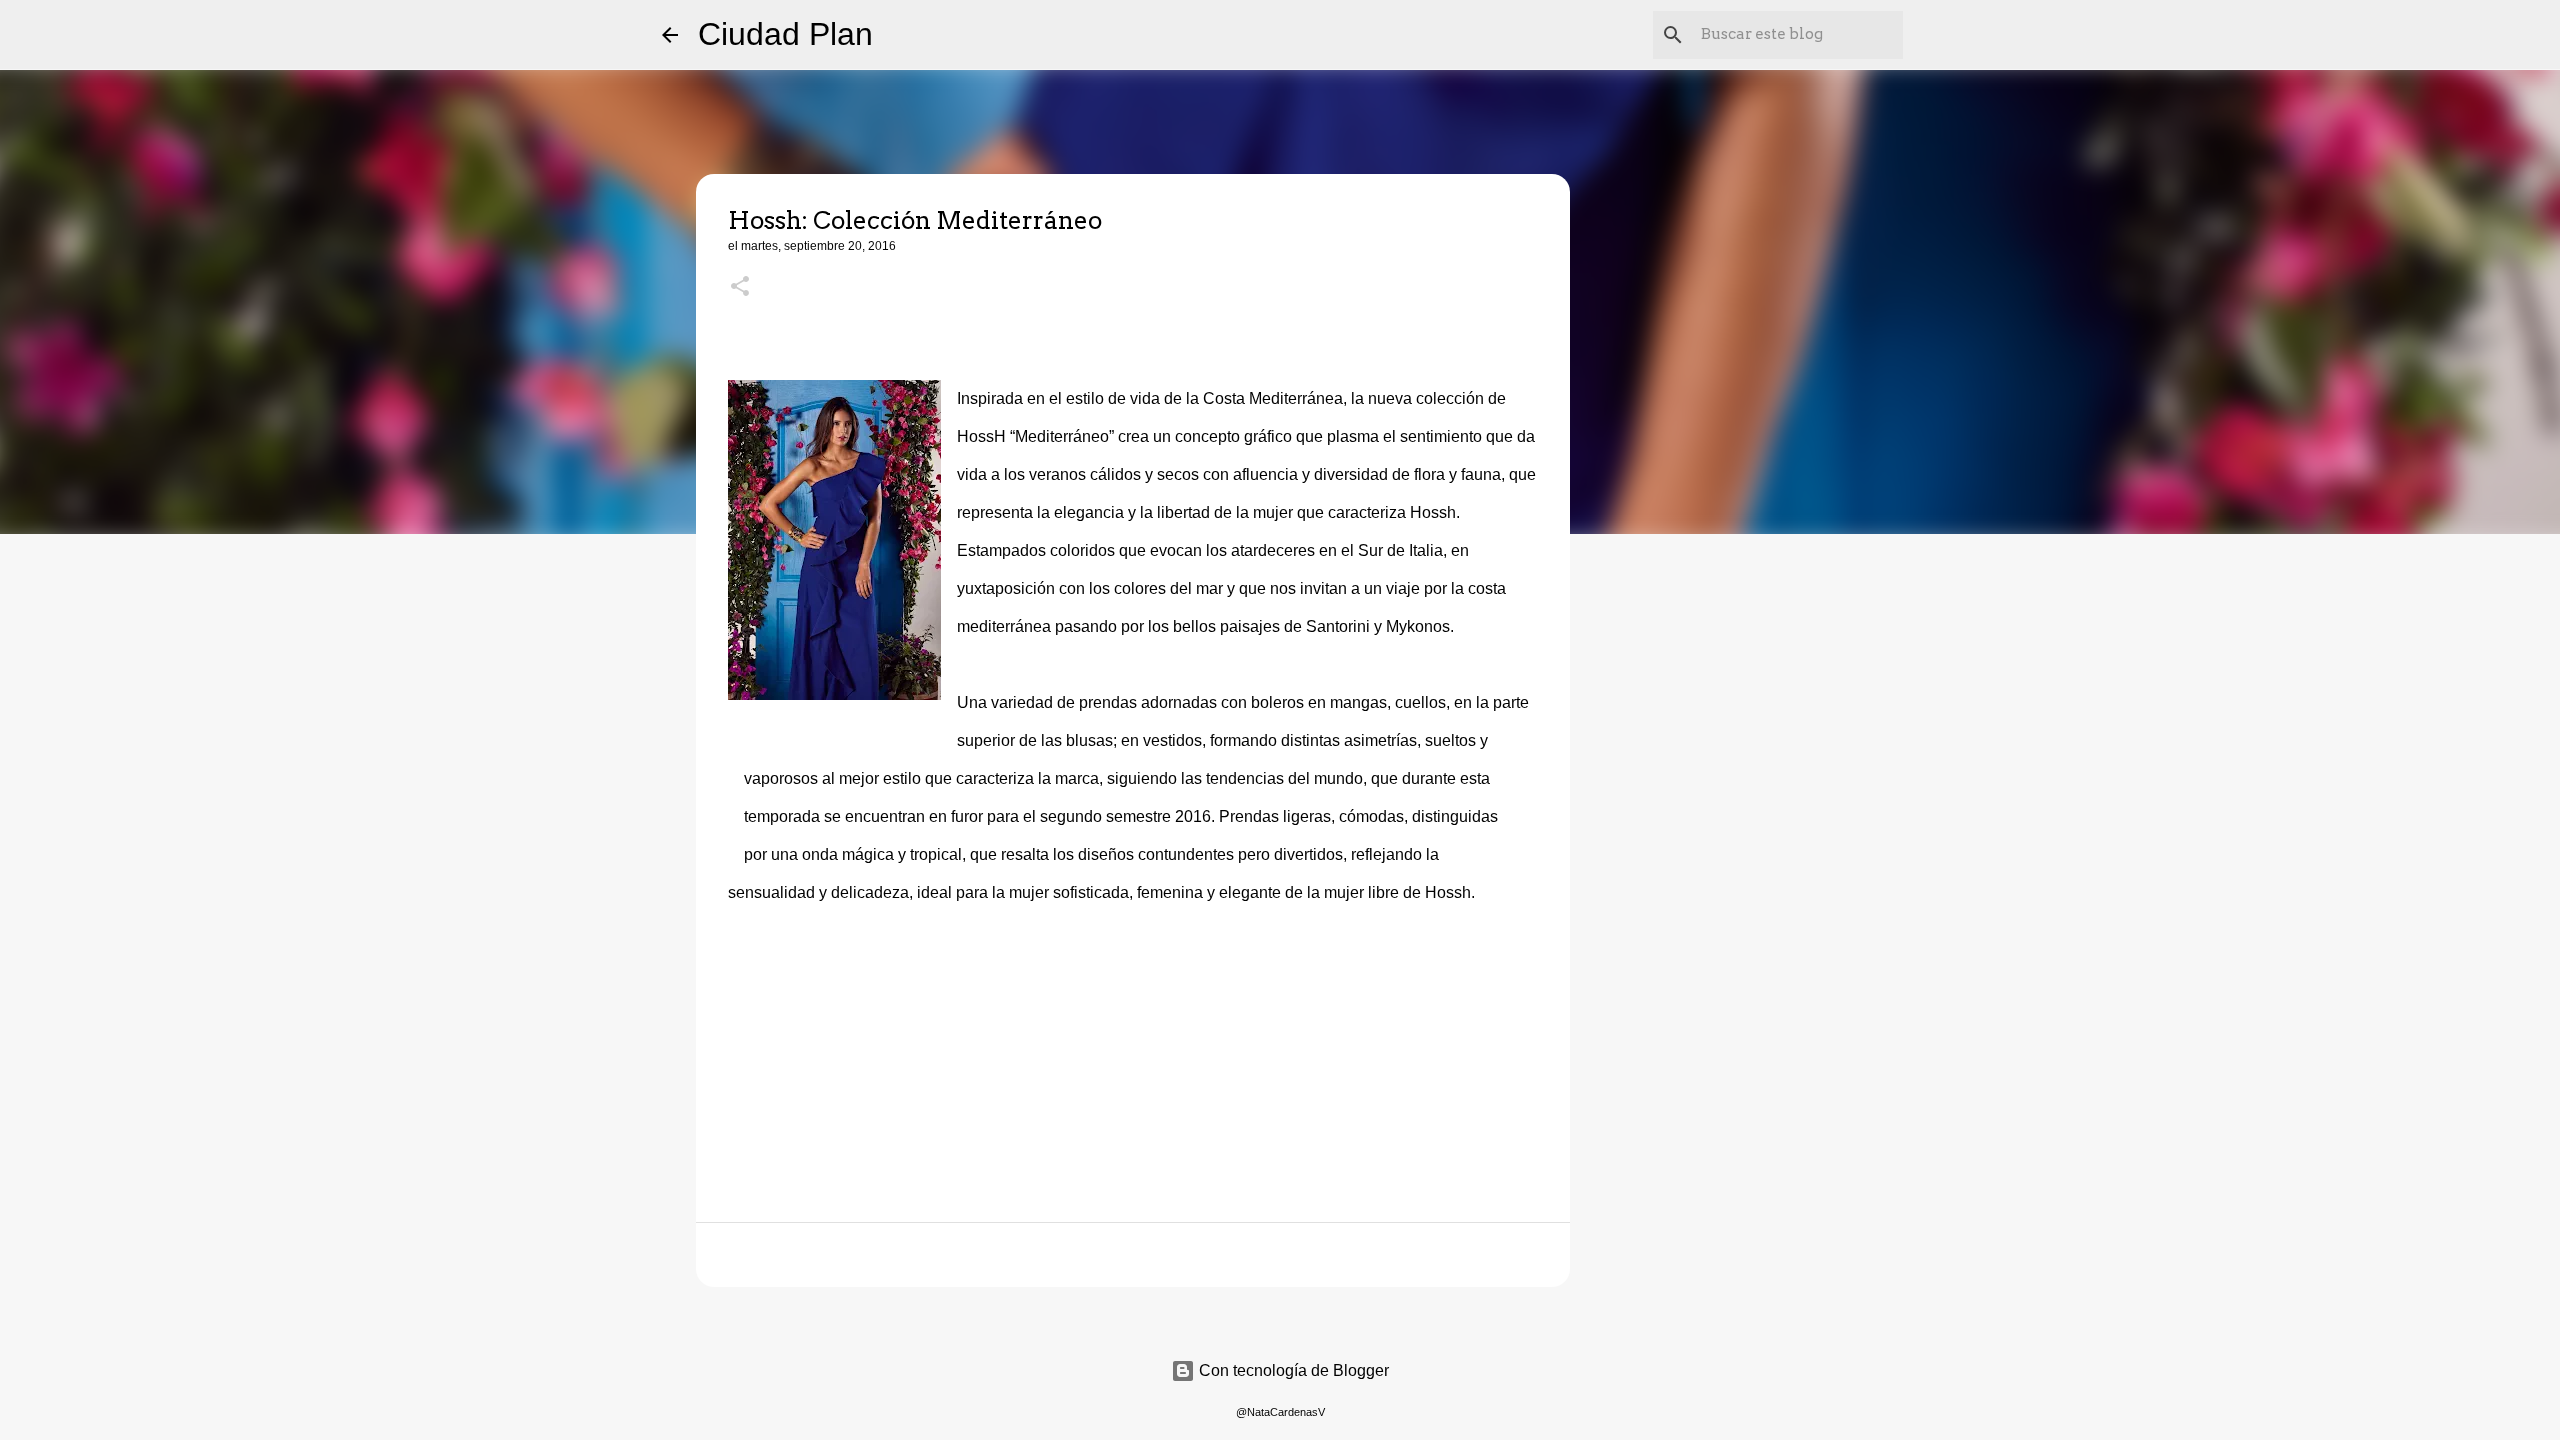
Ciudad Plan (785, 34)
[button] (740, 288)
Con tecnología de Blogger (1292, 1370)
